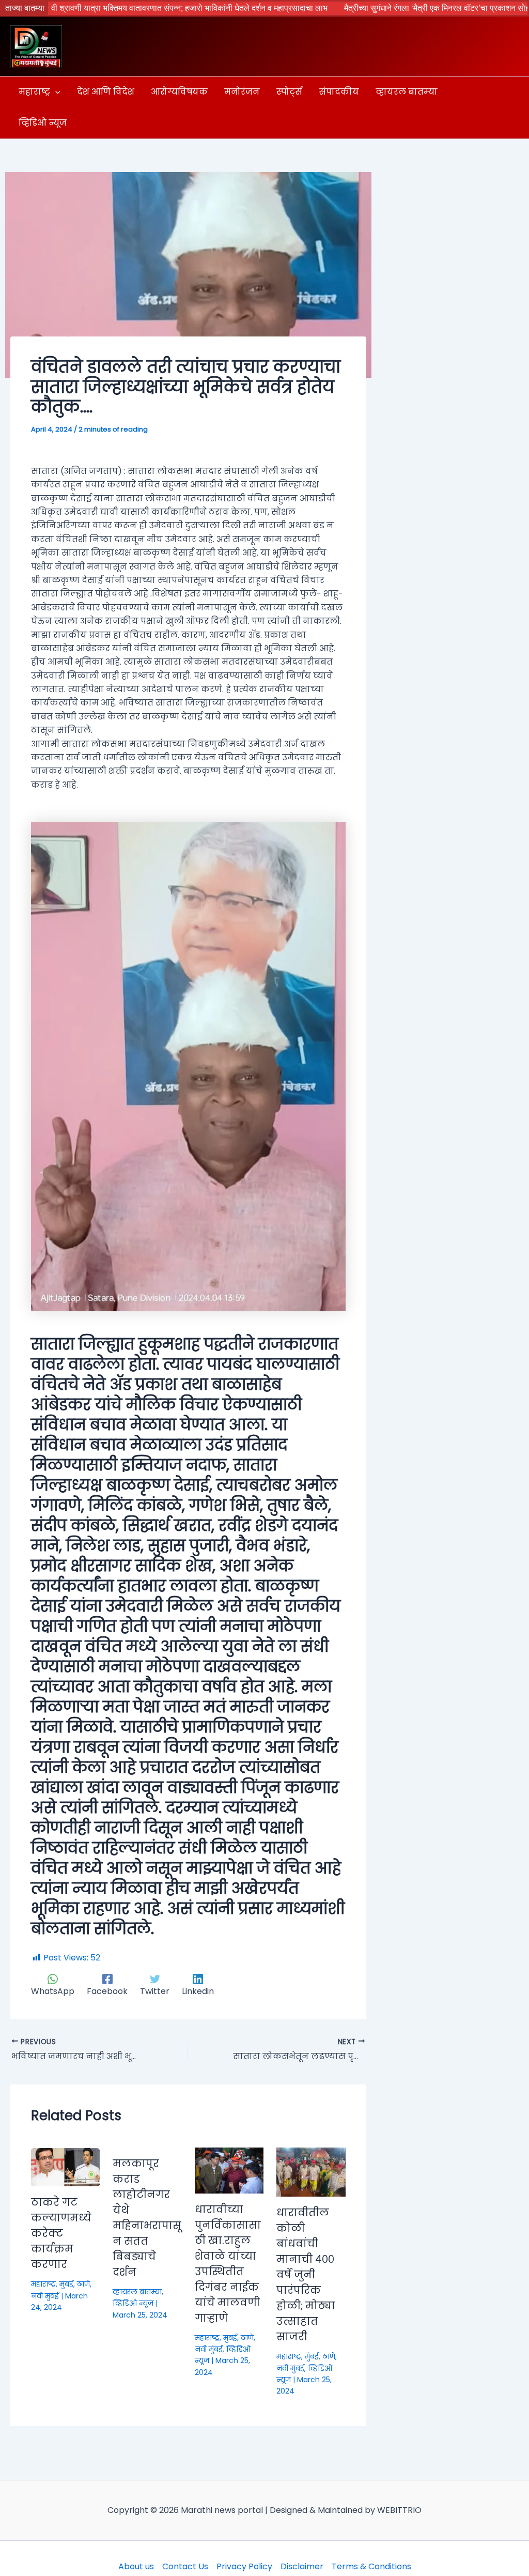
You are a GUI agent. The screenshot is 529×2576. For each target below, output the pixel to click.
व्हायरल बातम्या (137, 2292)
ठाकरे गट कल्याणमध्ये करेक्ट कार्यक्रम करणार (61, 2233)
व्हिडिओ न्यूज (133, 2303)
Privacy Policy (244, 2566)
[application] (55, 92)
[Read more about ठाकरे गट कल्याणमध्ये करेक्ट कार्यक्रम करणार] (65, 2166)
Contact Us (185, 2566)
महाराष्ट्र (43, 2284)
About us (136, 2566)
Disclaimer (302, 2566)
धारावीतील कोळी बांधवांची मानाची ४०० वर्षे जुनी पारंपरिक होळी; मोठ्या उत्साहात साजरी (306, 2275)
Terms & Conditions (371, 2566)
